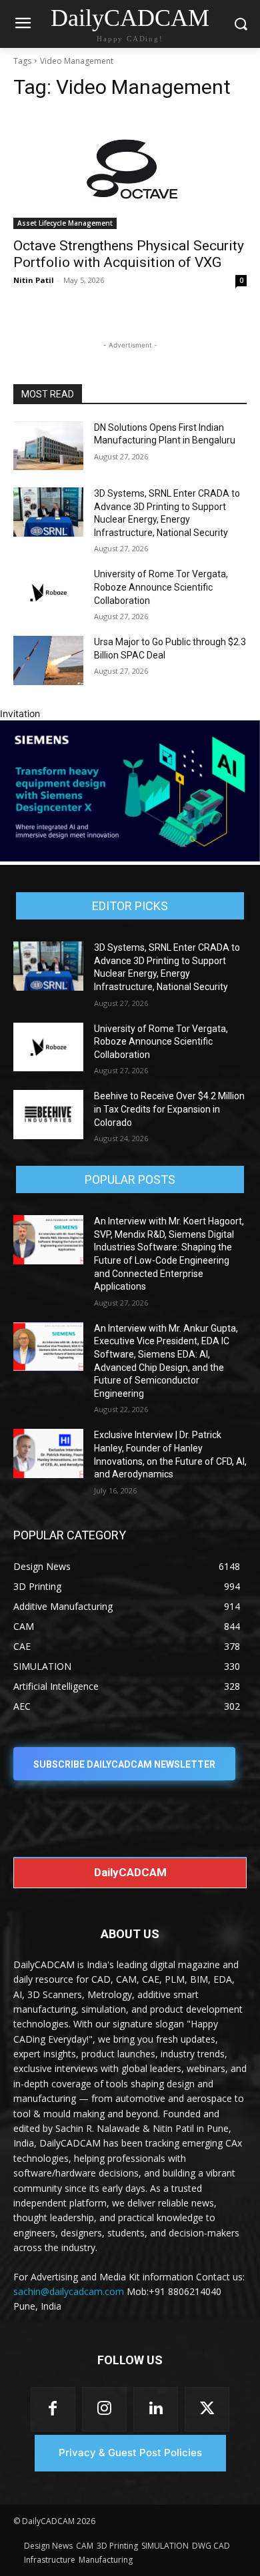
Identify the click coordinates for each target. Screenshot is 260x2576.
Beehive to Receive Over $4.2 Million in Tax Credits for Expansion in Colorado (169, 1109)
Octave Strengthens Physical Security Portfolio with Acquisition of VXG (129, 254)
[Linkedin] (156, 2409)
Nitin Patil (34, 280)
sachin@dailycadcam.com (69, 2291)
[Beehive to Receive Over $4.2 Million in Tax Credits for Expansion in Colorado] (48, 1115)
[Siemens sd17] (130, 858)
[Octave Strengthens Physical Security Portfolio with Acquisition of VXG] (130, 171)
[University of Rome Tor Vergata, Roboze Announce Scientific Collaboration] (48, 593)
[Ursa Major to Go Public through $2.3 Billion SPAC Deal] (48, 660)
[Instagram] (104, 2409)
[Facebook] (53, 2409)
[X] (207, 2409)
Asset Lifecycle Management (65, 223)
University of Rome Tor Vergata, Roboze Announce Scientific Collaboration (161, 587)
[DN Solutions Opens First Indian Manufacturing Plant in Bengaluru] (48, 446)
